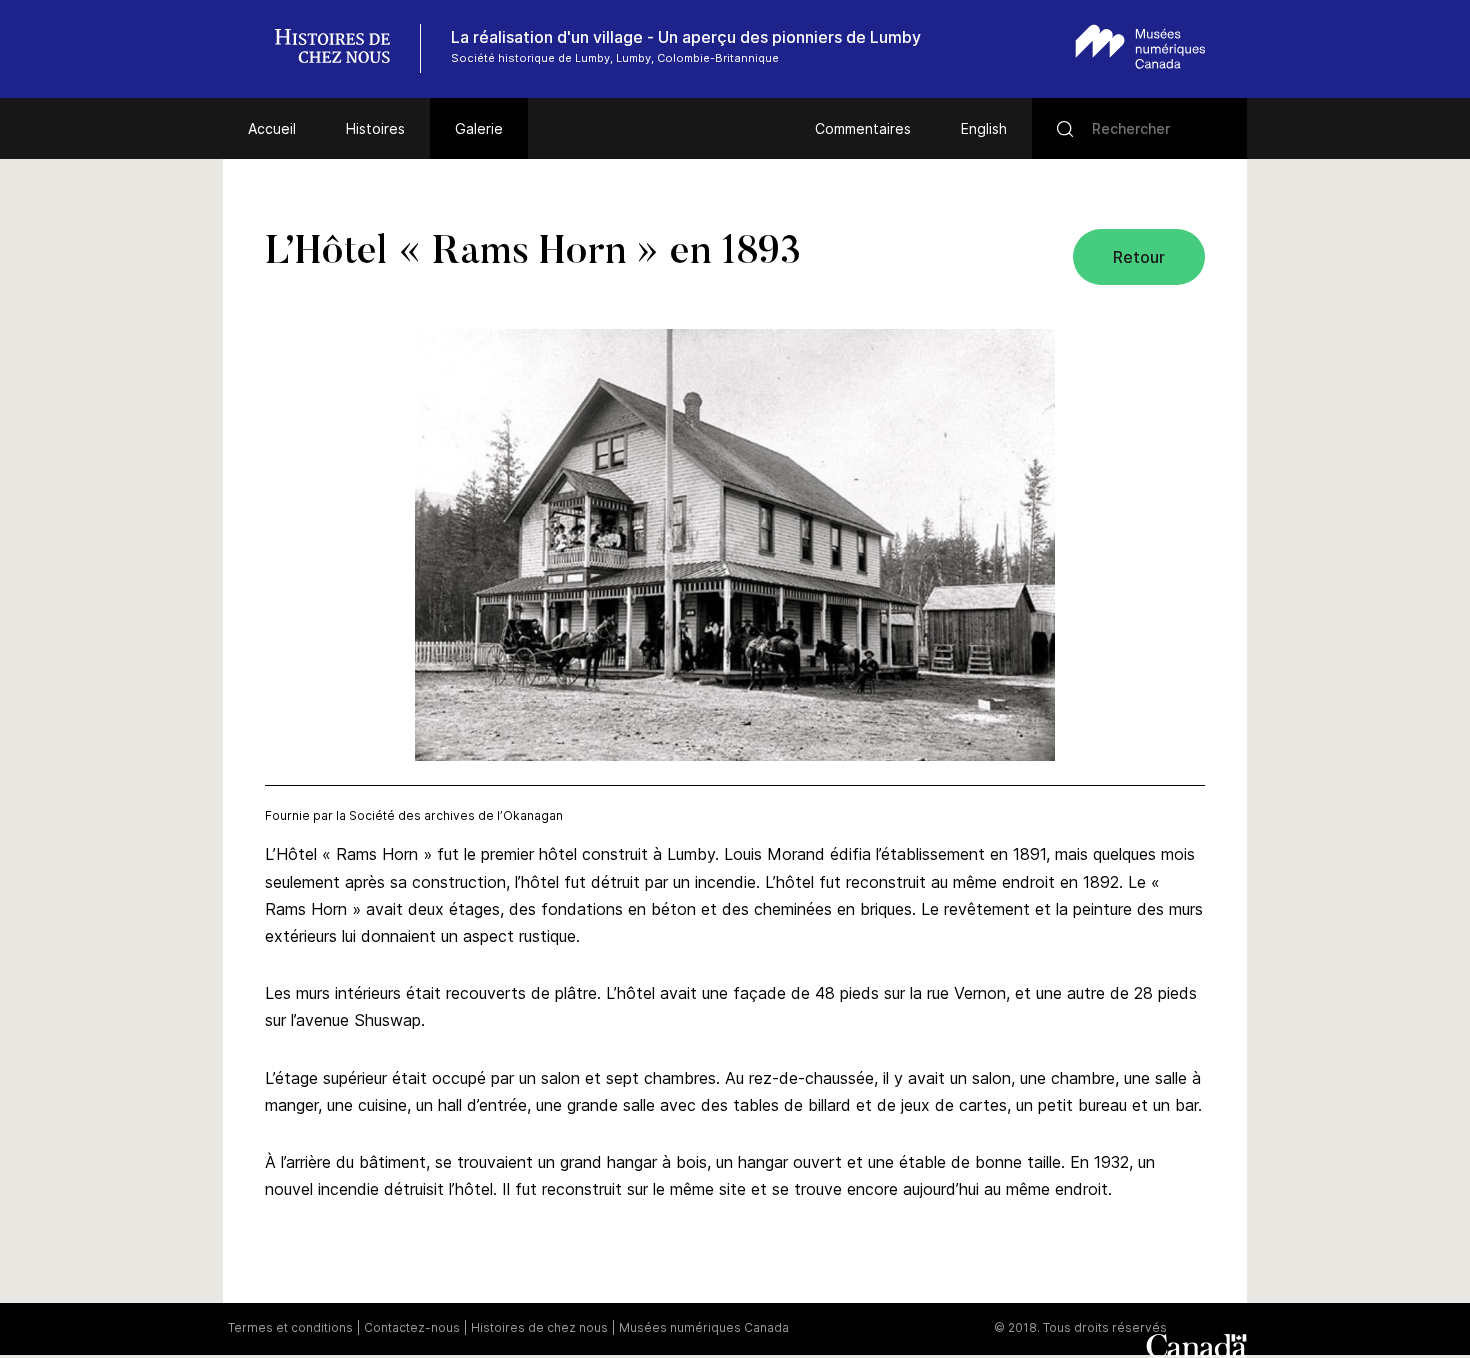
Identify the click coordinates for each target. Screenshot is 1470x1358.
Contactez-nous (412, 1327)
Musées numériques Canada (704, 1327)
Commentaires (863, 128)
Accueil (272, 128)
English (984, 128)
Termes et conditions (290, 1327)
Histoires (375, 128)
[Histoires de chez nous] (343, 48)
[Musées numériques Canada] (1140, 46)
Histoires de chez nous (539, 1327)
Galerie (479, 128)
